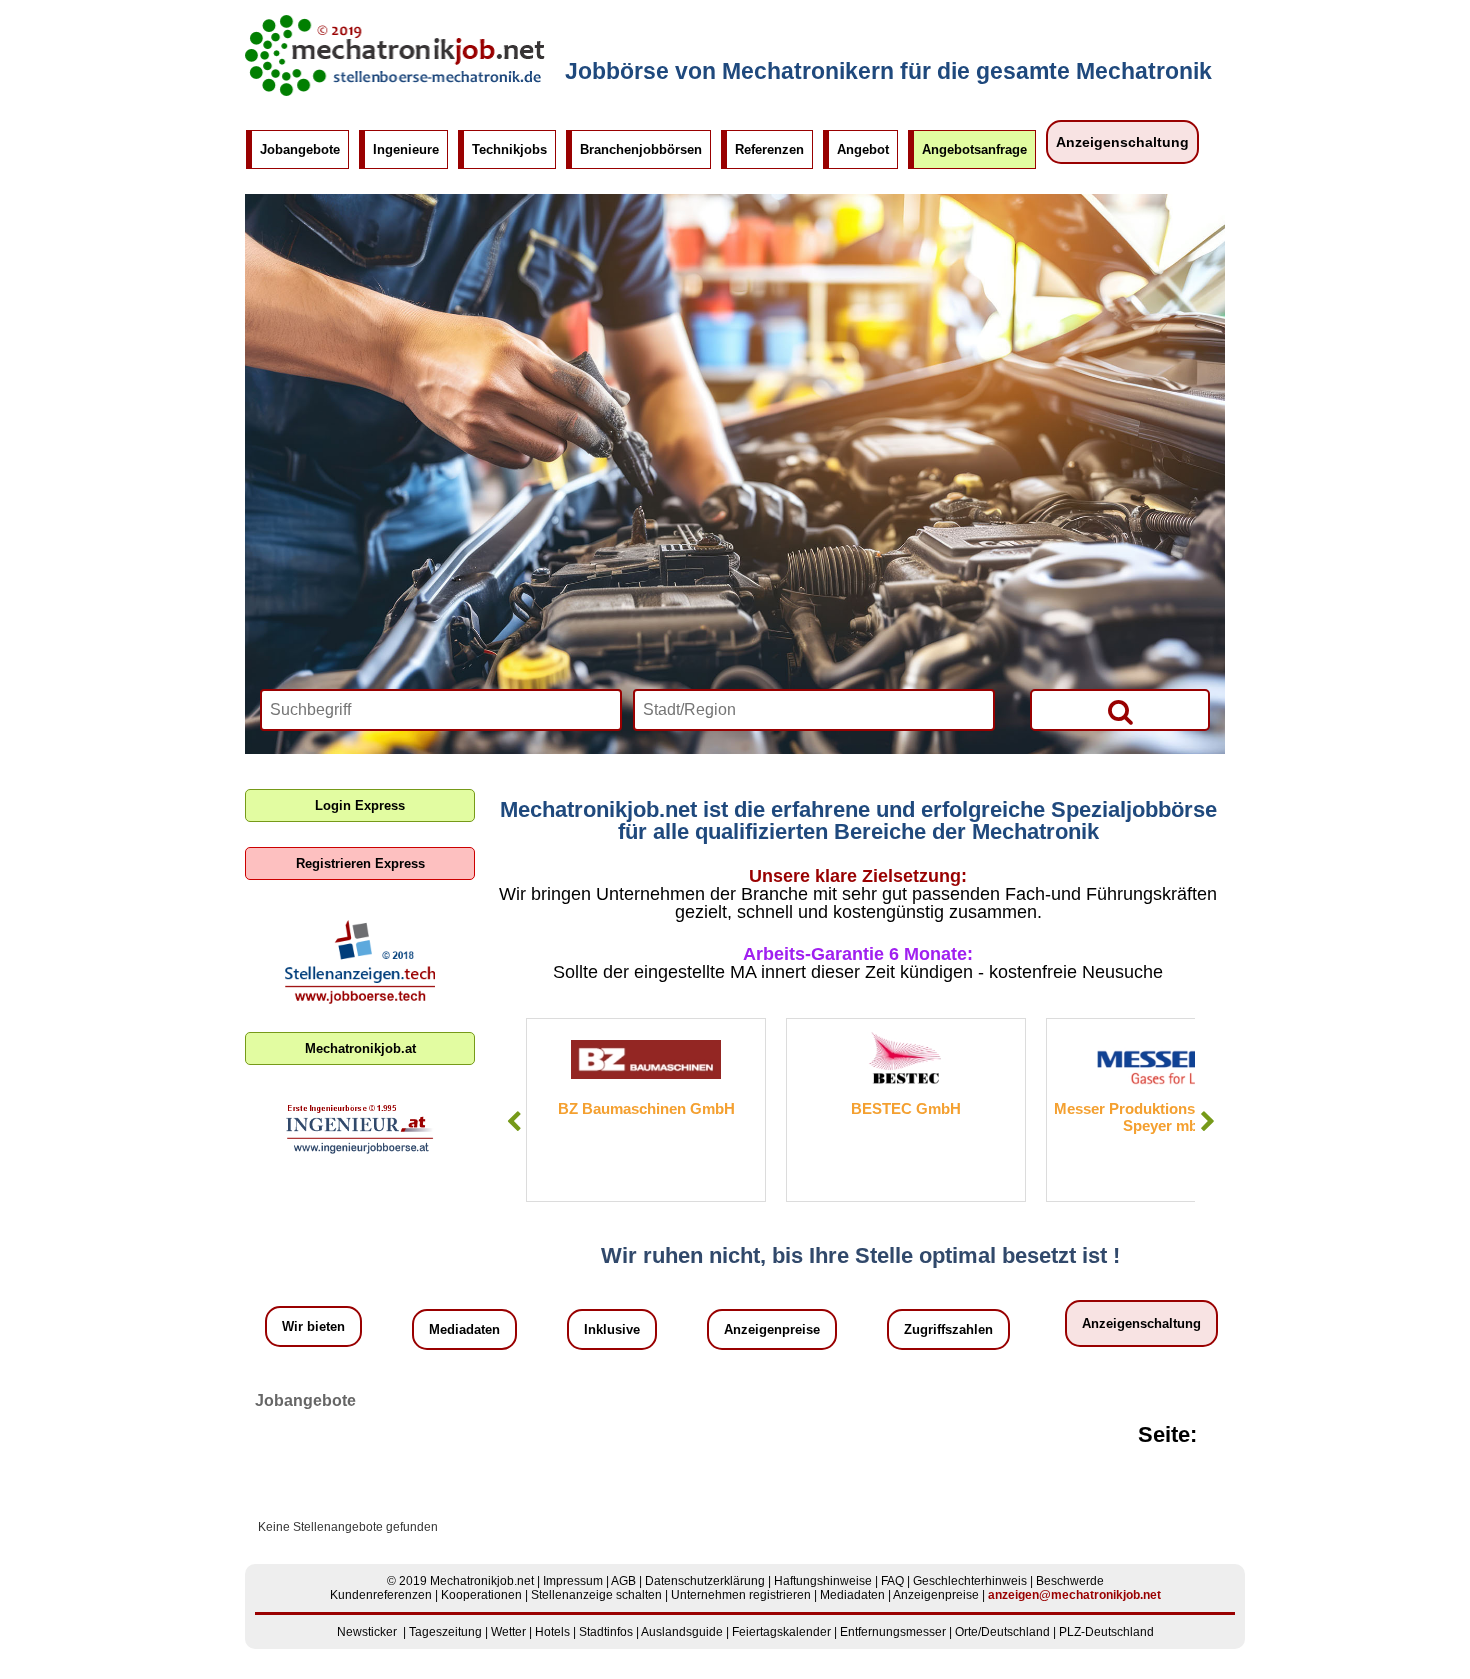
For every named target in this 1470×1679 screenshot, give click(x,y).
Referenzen (769, 149)
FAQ (892, 1581)
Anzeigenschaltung (1122, 142)
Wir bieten (313, 1326)
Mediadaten (464, 1329)
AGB (623, 1581)
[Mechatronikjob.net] (395, 92)
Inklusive (612, 1329)
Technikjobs (509, 149)
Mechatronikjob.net (482, 1581)
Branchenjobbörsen (641, 149)
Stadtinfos (606, 1632)
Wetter (508, 1632)
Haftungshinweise (823, 1581)
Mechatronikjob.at (360, 1048)
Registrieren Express (360, 863)
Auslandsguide (682, 1632)
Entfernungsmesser (893, 1632)
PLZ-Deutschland (1106, 1632)
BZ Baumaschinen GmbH (646, 1108)
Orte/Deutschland (1002, 1632)
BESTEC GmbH (906, 1108)
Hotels (552, 1632)
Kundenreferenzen (381, 1595)
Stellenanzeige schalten (596, 1595)
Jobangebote (300, 149)
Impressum (573, 1581)
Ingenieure (406, 149)
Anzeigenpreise (772, 1329)
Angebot (863, 149)
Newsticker (367, 1632)
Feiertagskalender (781, 1632)
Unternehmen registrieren (741, 1595)
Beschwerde (1070, 1581)
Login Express (360, 805)
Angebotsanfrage (974, 149)
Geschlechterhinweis (970, 1581)
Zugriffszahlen (948, 1329)
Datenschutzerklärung (705, 1581)
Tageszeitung (445, 1632)
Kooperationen (481, 1595)
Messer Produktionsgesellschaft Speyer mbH (1166, 1117)
